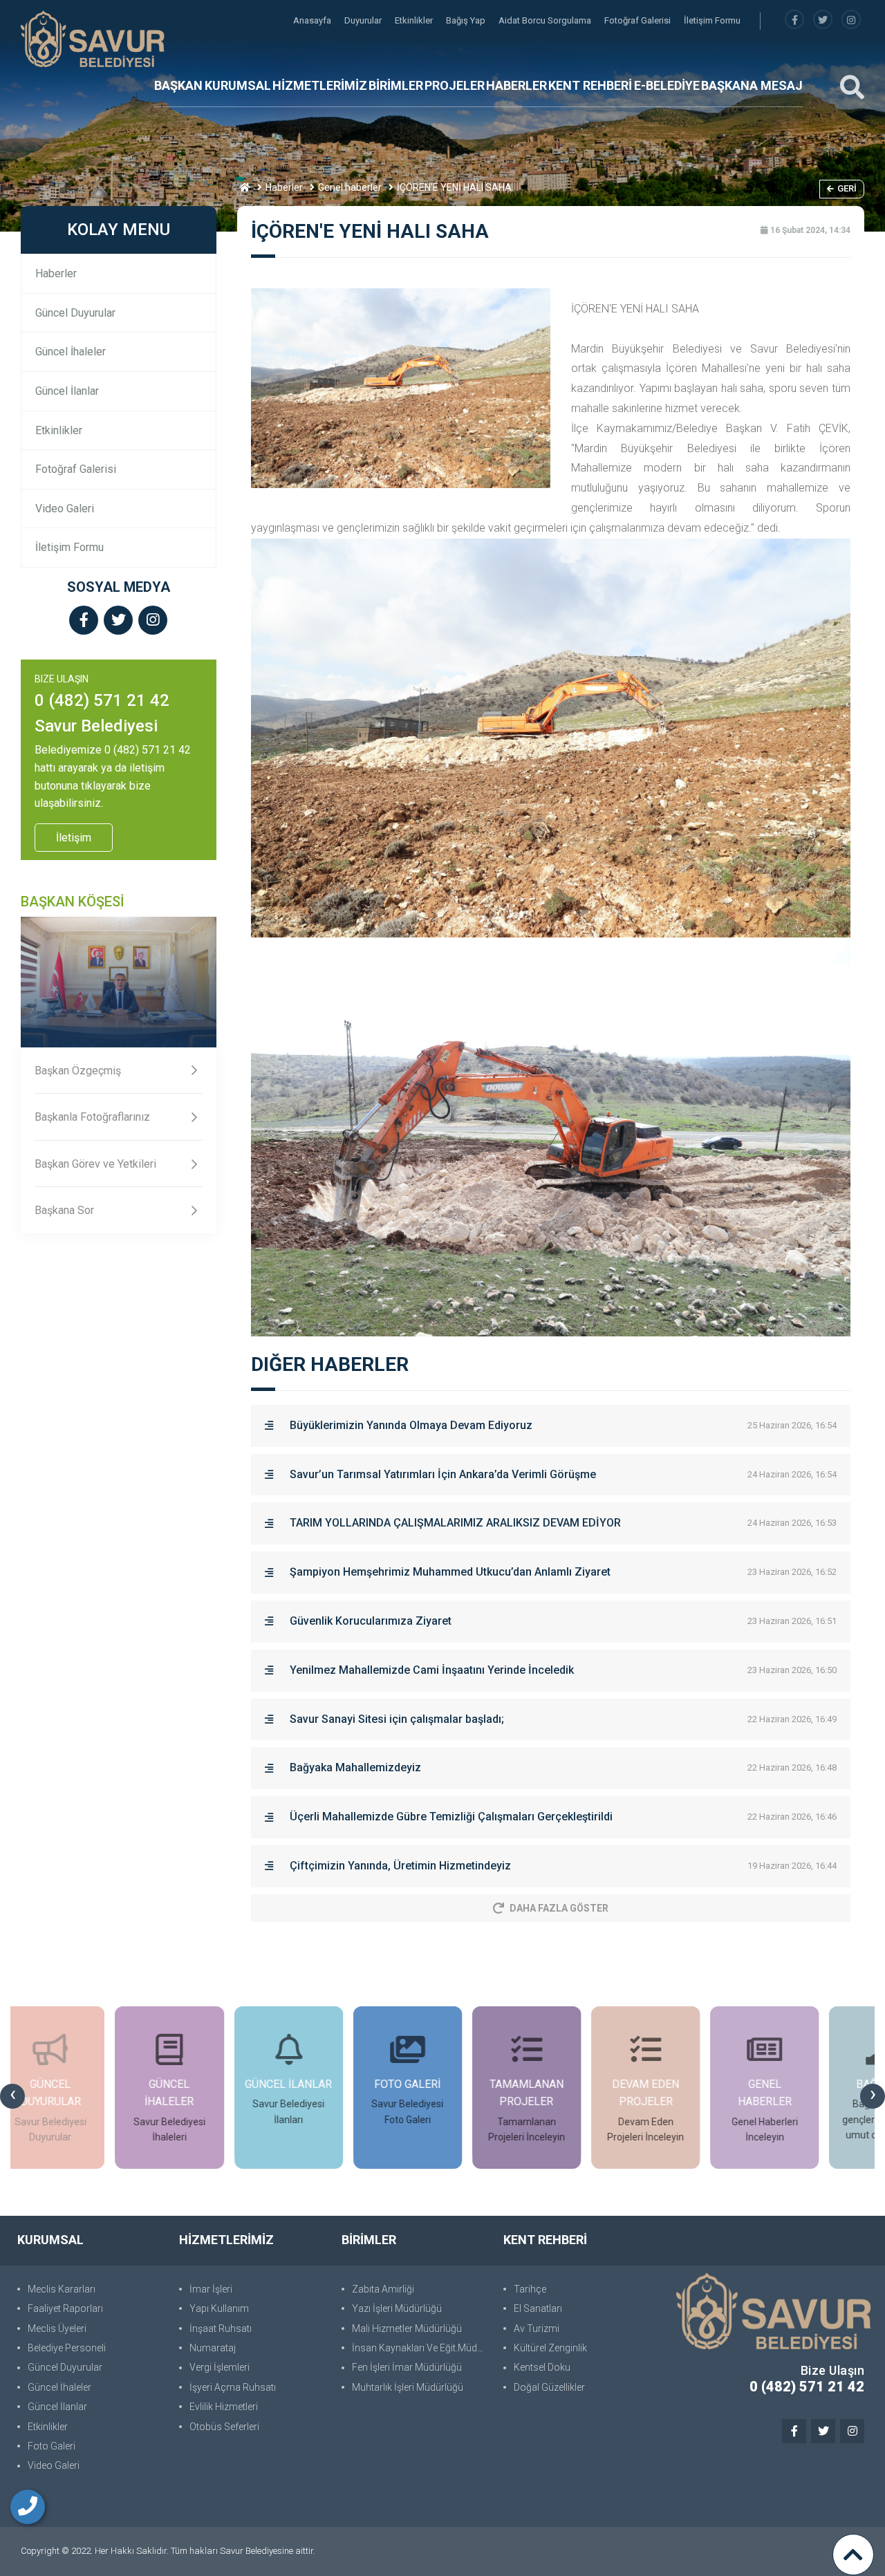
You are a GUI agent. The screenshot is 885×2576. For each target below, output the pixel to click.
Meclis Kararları (62, 2289)
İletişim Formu (712, 20)
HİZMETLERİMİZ (320, 85)
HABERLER (516, 85)
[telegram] (823, 20)
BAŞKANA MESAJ (752, 85)
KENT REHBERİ (590, 85)
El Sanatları (538, 2308)
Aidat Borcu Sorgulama (546, 20)
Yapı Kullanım (219, 2308)
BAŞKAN (178, 85)
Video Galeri (65, 508)
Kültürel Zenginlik (550, 2348)
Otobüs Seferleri (224, 2427)
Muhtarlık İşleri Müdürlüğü (408, 2387)
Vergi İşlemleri (220, 2367)
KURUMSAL (238, 85)
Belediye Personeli (67, 2348)
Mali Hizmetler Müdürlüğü (407, 2328)
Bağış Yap (467, 20)
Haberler (284, 187)
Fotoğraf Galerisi (639, 20)
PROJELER (455, 85)
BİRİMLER (396, 85)
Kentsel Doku (542, 2367)
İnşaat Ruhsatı (221, 2328)
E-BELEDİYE (667, 85)
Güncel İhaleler (71, 352)
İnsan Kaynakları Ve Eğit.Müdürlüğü (421, 2348)
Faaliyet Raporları (65, 2308)
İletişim (74, 838)
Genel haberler (350, 187)
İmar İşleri (211, 2289)
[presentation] (12, 2096)
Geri (847, 188)
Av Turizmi (537, 2328)
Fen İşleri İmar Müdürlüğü (407, 2367)
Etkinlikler (415, 20)
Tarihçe (530, 2289)
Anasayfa (313, 20)
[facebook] (794, 20)
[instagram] (851, 20)
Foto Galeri (52, 2446)
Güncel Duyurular (75, 313)
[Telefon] (28, 2507)
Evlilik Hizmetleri (224, 2407)
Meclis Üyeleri (57, 2328)
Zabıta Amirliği (383, 2289)
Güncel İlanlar (67, 391)
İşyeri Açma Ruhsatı (233, 2387)
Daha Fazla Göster (559, 1908)
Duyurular (364, 20)
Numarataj (213, 2348)
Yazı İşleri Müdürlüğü (397, 2308)
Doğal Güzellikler (549, 2387)
